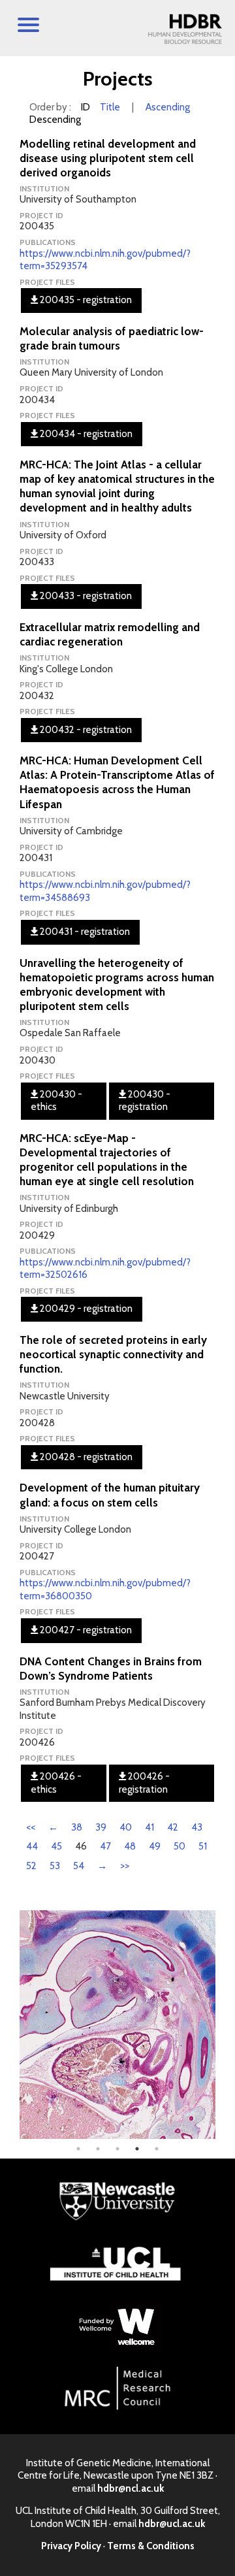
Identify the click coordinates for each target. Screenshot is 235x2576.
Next (225, 2025)
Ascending (168, 107)
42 (173, 1827)
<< (31, 1827)
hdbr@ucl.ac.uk (172, 2524)
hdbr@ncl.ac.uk (131, 2488)
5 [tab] (157, 2149)
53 (55, 1866)
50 (180, 1846)
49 (155, 1846)
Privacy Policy (71, 2546)
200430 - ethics (56, 1101)
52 (31, 1866)
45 (56, 1846)
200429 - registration (85, 1309)
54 (79, 1866)
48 (130, 1846)
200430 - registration (145, 1101)
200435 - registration (85, 300)
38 (77, 1827)
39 (101, 1827)
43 (197, 1827)
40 (126, 1827)
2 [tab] (98, 2149)
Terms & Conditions (151, 2546)
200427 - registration (85, 1630)
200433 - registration (85, 596)
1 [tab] (78, 2149)
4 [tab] (137, 2149)
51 (203, 1846)
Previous (10, 2025)
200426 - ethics (56, 1783)
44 (32, 1846)
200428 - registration (85, 1457)
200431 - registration (84, 932)
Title (110, 107)
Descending (55, 120)
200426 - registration (144, 1783)
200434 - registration (85, 434)
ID (86, 107)
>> (125, 1866)
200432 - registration (85, 730)
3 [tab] (117, 2149)
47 (105, 1846)
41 (149, 1827)
